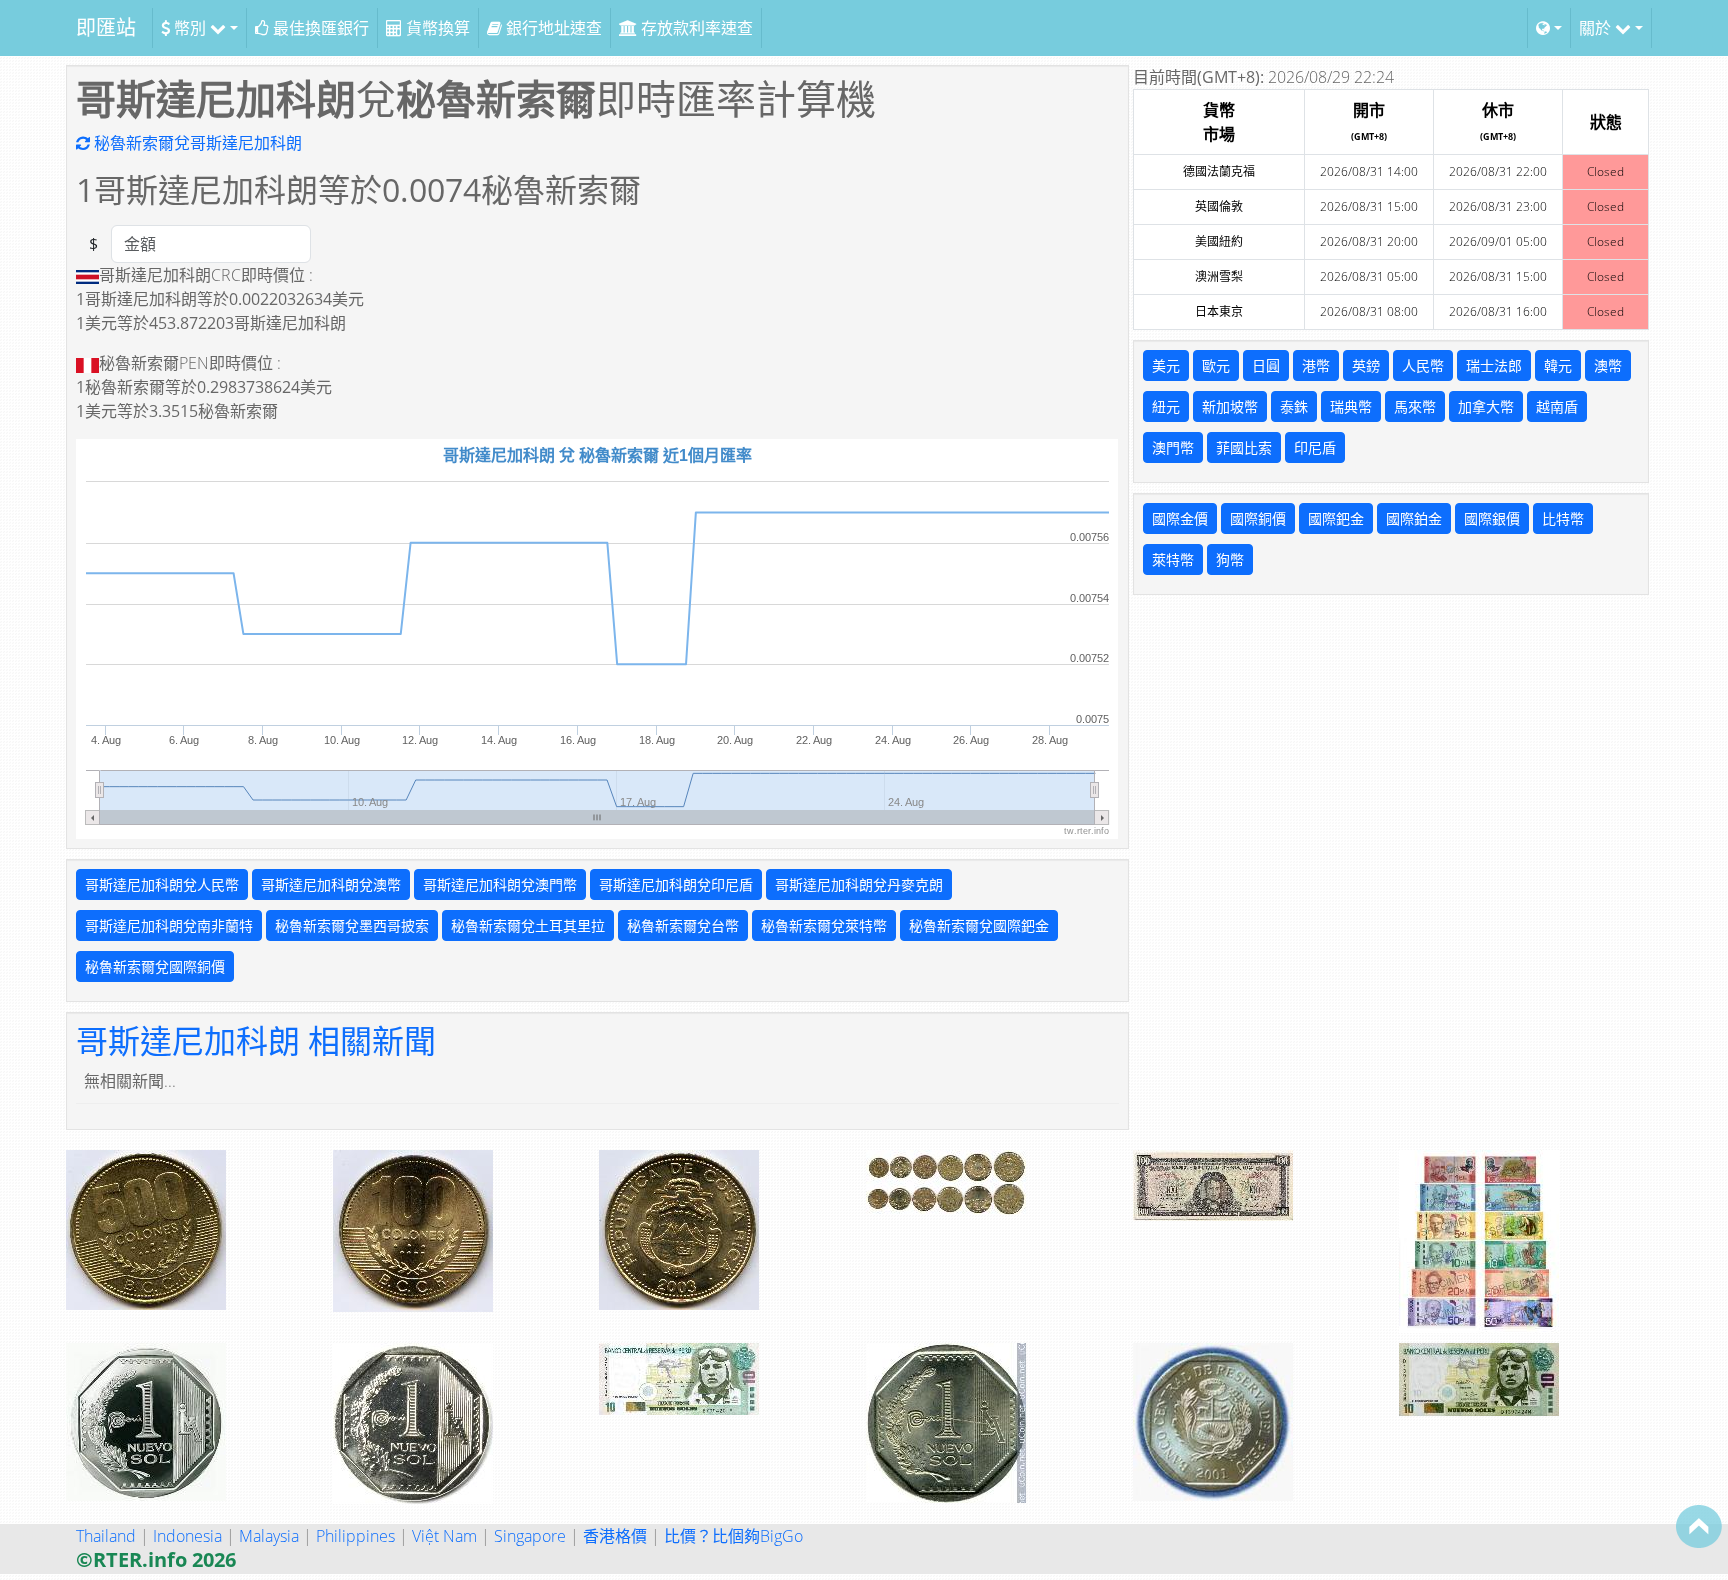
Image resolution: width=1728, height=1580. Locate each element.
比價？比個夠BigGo (733, 1536)
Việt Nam (444, 1536)
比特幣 (1563, 518)
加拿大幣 (1486, 406)
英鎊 (1366, 365)
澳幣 (1608, 365)
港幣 (1316, 365)
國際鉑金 (1414, 518)
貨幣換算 (436, 28)
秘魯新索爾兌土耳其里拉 (528, 925)
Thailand (106, 1536)
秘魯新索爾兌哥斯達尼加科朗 (196, 143)
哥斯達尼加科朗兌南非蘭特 (169, 925)
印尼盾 (1315, 447)
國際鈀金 (1336, 518)
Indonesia (187, 1536)
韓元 (1558, 365)
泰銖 (1294, 406)
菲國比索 (1244, 447)
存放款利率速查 (695, 28)
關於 (1597, 28)
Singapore (530, 1536)
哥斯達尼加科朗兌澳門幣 (500, 884)
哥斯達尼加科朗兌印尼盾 (676, 884)
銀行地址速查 (552, 28)
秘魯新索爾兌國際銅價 (155, 966)
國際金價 (1180, 518)
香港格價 (615, 1536)
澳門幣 (1173, 447)
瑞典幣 (1351, 406)
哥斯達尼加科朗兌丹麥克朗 (859, 884)
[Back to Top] (1699, 1526)
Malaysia (269, 1536)
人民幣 (1423, 365)
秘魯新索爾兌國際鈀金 (979, 925)
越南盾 (1557, 406)
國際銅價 (1258, 518)
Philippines (355, 1536)
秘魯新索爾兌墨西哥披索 (352, 925)
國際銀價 (1492, 518)
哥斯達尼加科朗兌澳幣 (331, 884)
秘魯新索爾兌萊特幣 (824, 925)
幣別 (190, 28)
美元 (1166, 365)
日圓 (1266, 365)
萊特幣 (1173, 559)
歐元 (1216, 365)
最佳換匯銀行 (319, 28)
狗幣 (1230, 559)
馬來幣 (1415, 406)
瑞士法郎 (1494, 365)
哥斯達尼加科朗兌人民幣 (162, 884)
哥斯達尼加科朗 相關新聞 (256, 1040)
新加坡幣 (1230, 406)
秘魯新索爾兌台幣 (683, 925)
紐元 (1166, 406)
